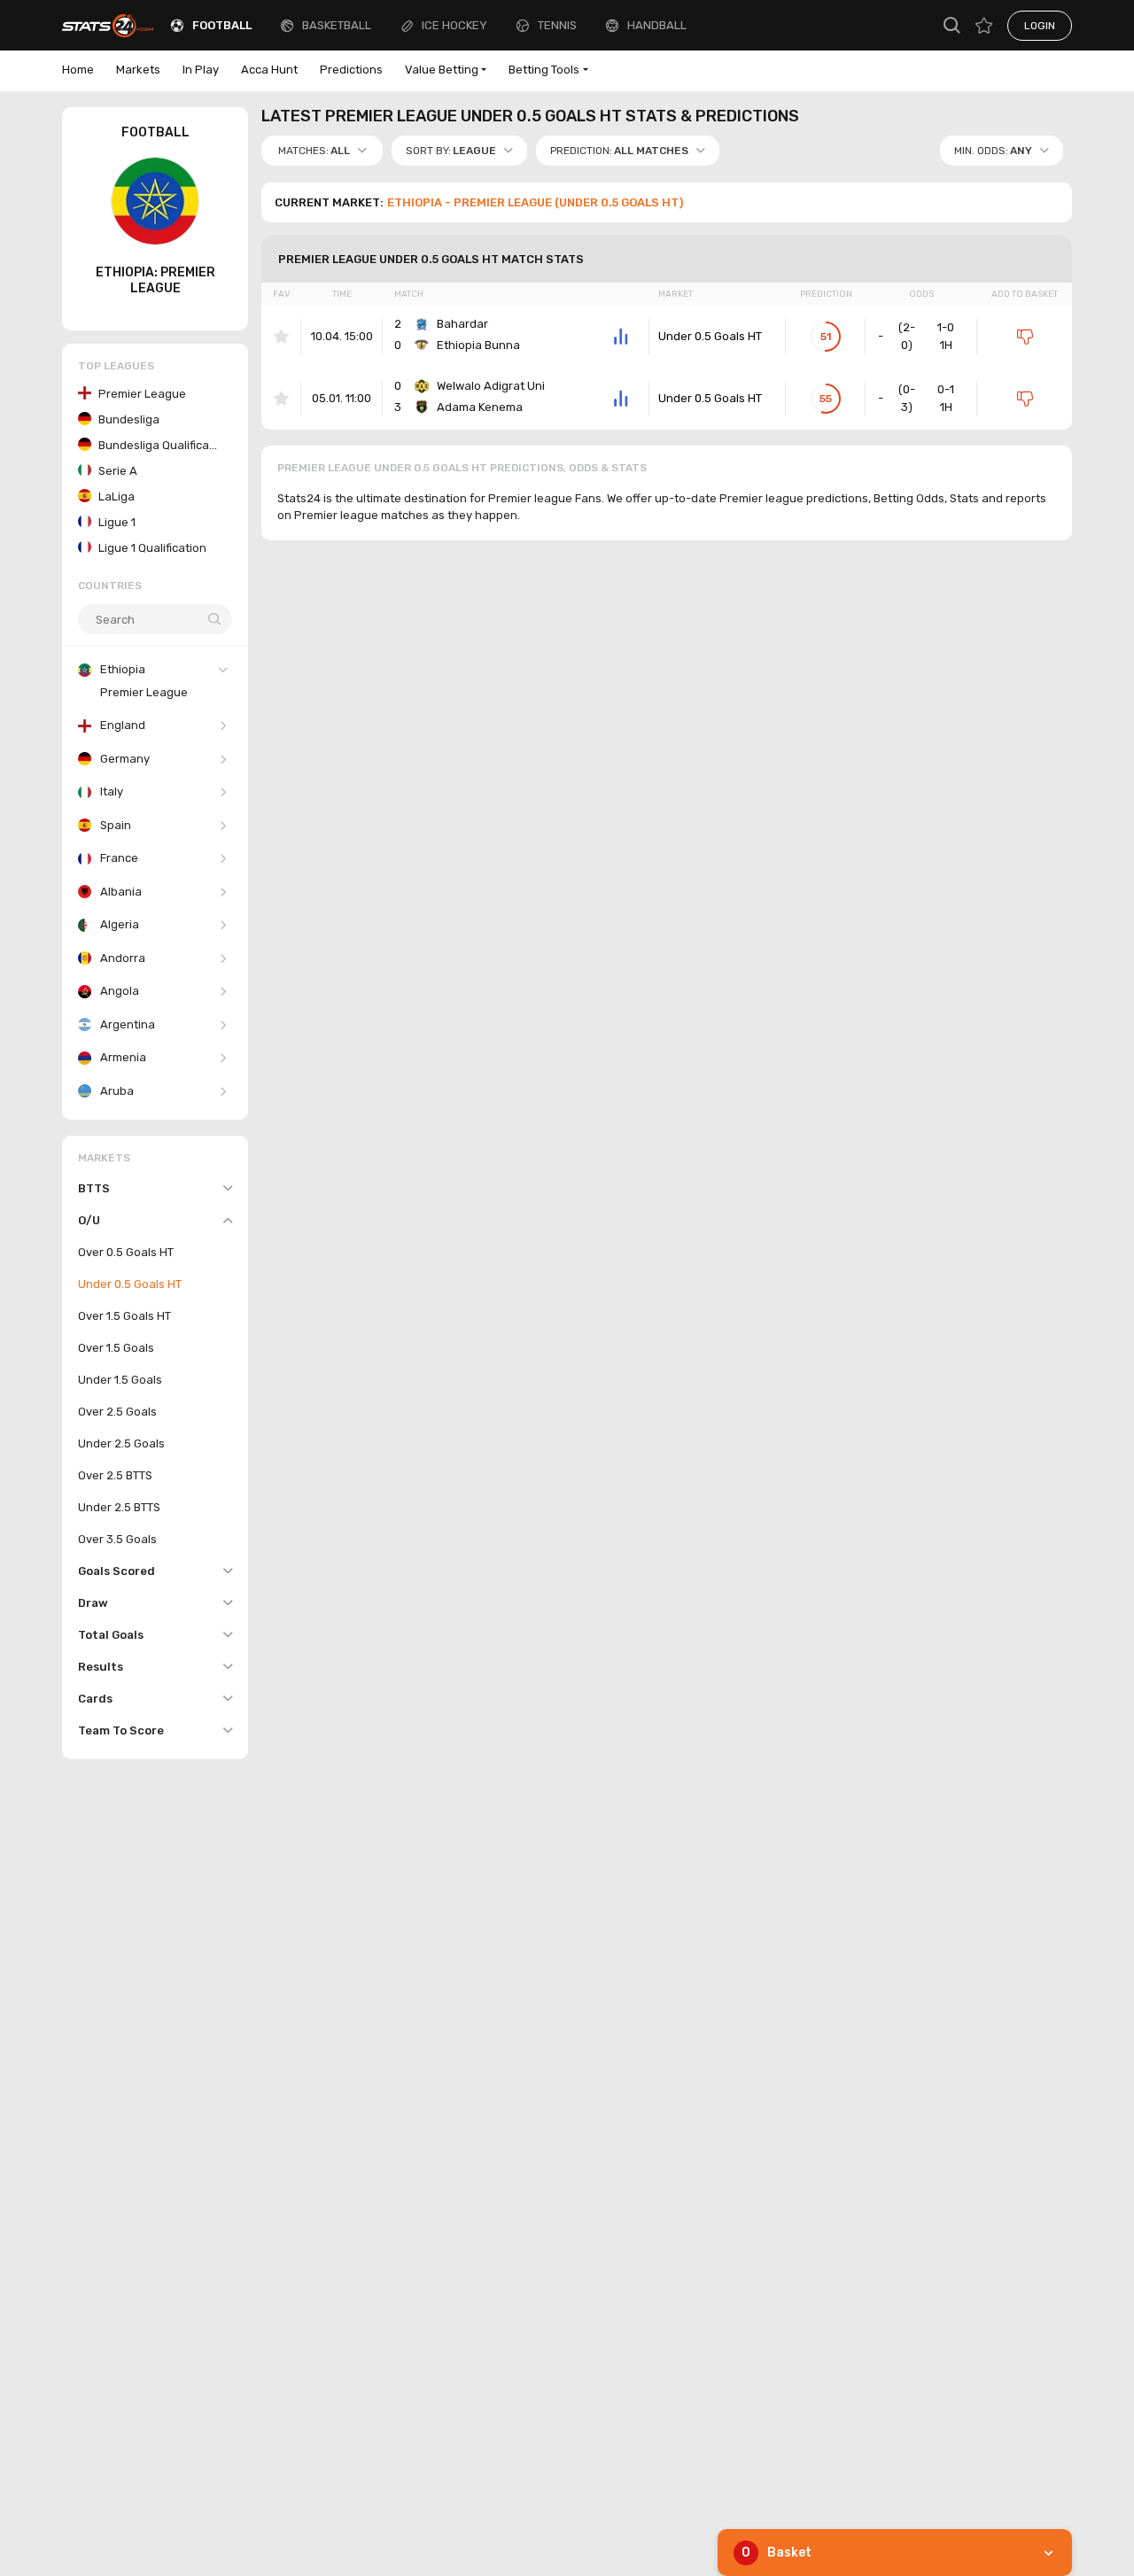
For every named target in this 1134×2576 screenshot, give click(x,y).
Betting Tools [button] (544, 70)
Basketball (337, 25)
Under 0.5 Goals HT (710, 336)
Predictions (351, 70)
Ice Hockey (454, 25)
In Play (201, 70)
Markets (138, 70)
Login (1040, 26)
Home (78, 70)
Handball (657, 25)
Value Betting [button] (442, 70)
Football (222, 25)
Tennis (557, 25)
